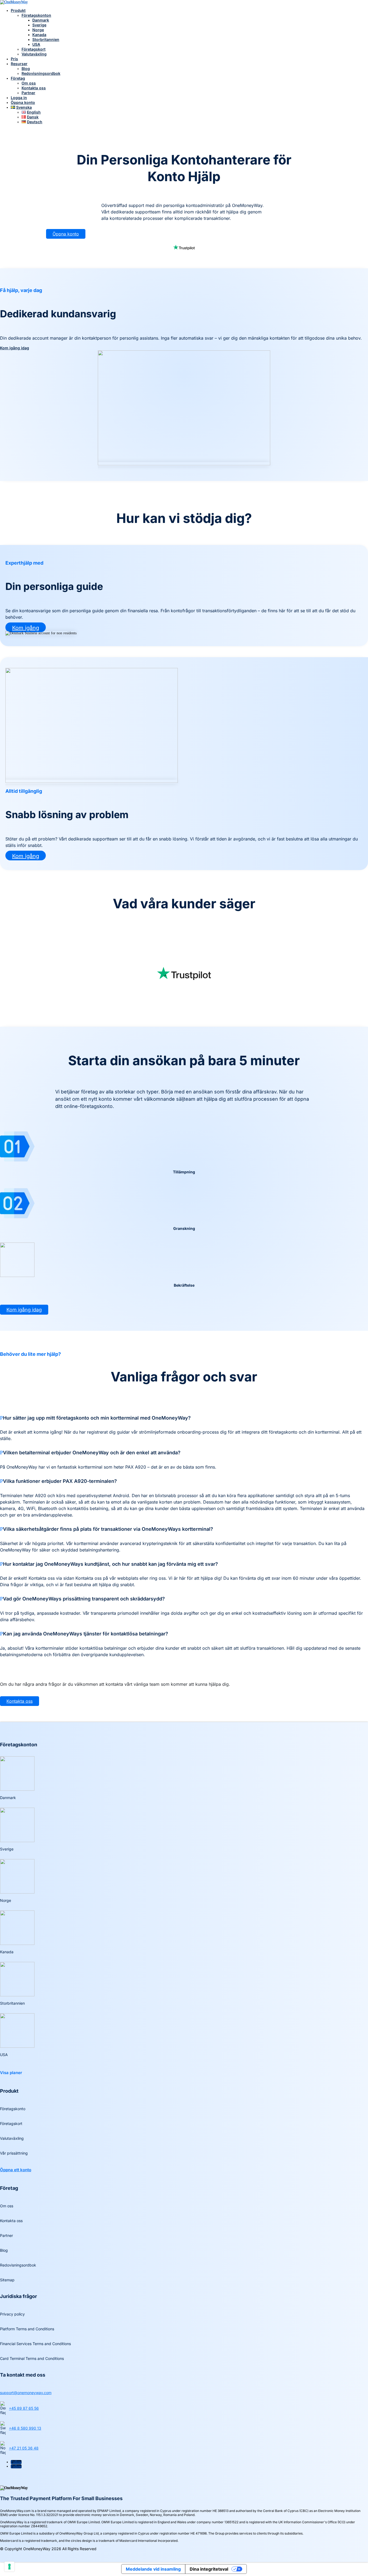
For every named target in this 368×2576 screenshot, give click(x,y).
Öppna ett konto (16, 2170)
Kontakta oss (34, 88)
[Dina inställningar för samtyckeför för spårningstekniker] (9, 2567)
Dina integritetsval (209, 2569)
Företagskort (34, 49)
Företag (18, 78)
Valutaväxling (34, 54)
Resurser (19, 64)
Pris (14, 59)
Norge (38, 30)
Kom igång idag (15, 348)
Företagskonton (36, 15)
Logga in (19, 98)
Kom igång (26, 628)
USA (36, 44)
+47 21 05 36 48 (24, 2448)
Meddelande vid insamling (153, 2569)
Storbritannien (46, 39)
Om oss (29, 83)
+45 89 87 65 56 (24, 2408)
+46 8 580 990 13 (25, 2428)
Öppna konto (23, 102)
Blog (26, 68)
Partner (28, 93)
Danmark (41, 20)
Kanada (39, 35)
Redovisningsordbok (41, 73)
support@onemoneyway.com (26, 2393)
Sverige (39, 25)
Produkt (18, 10)
